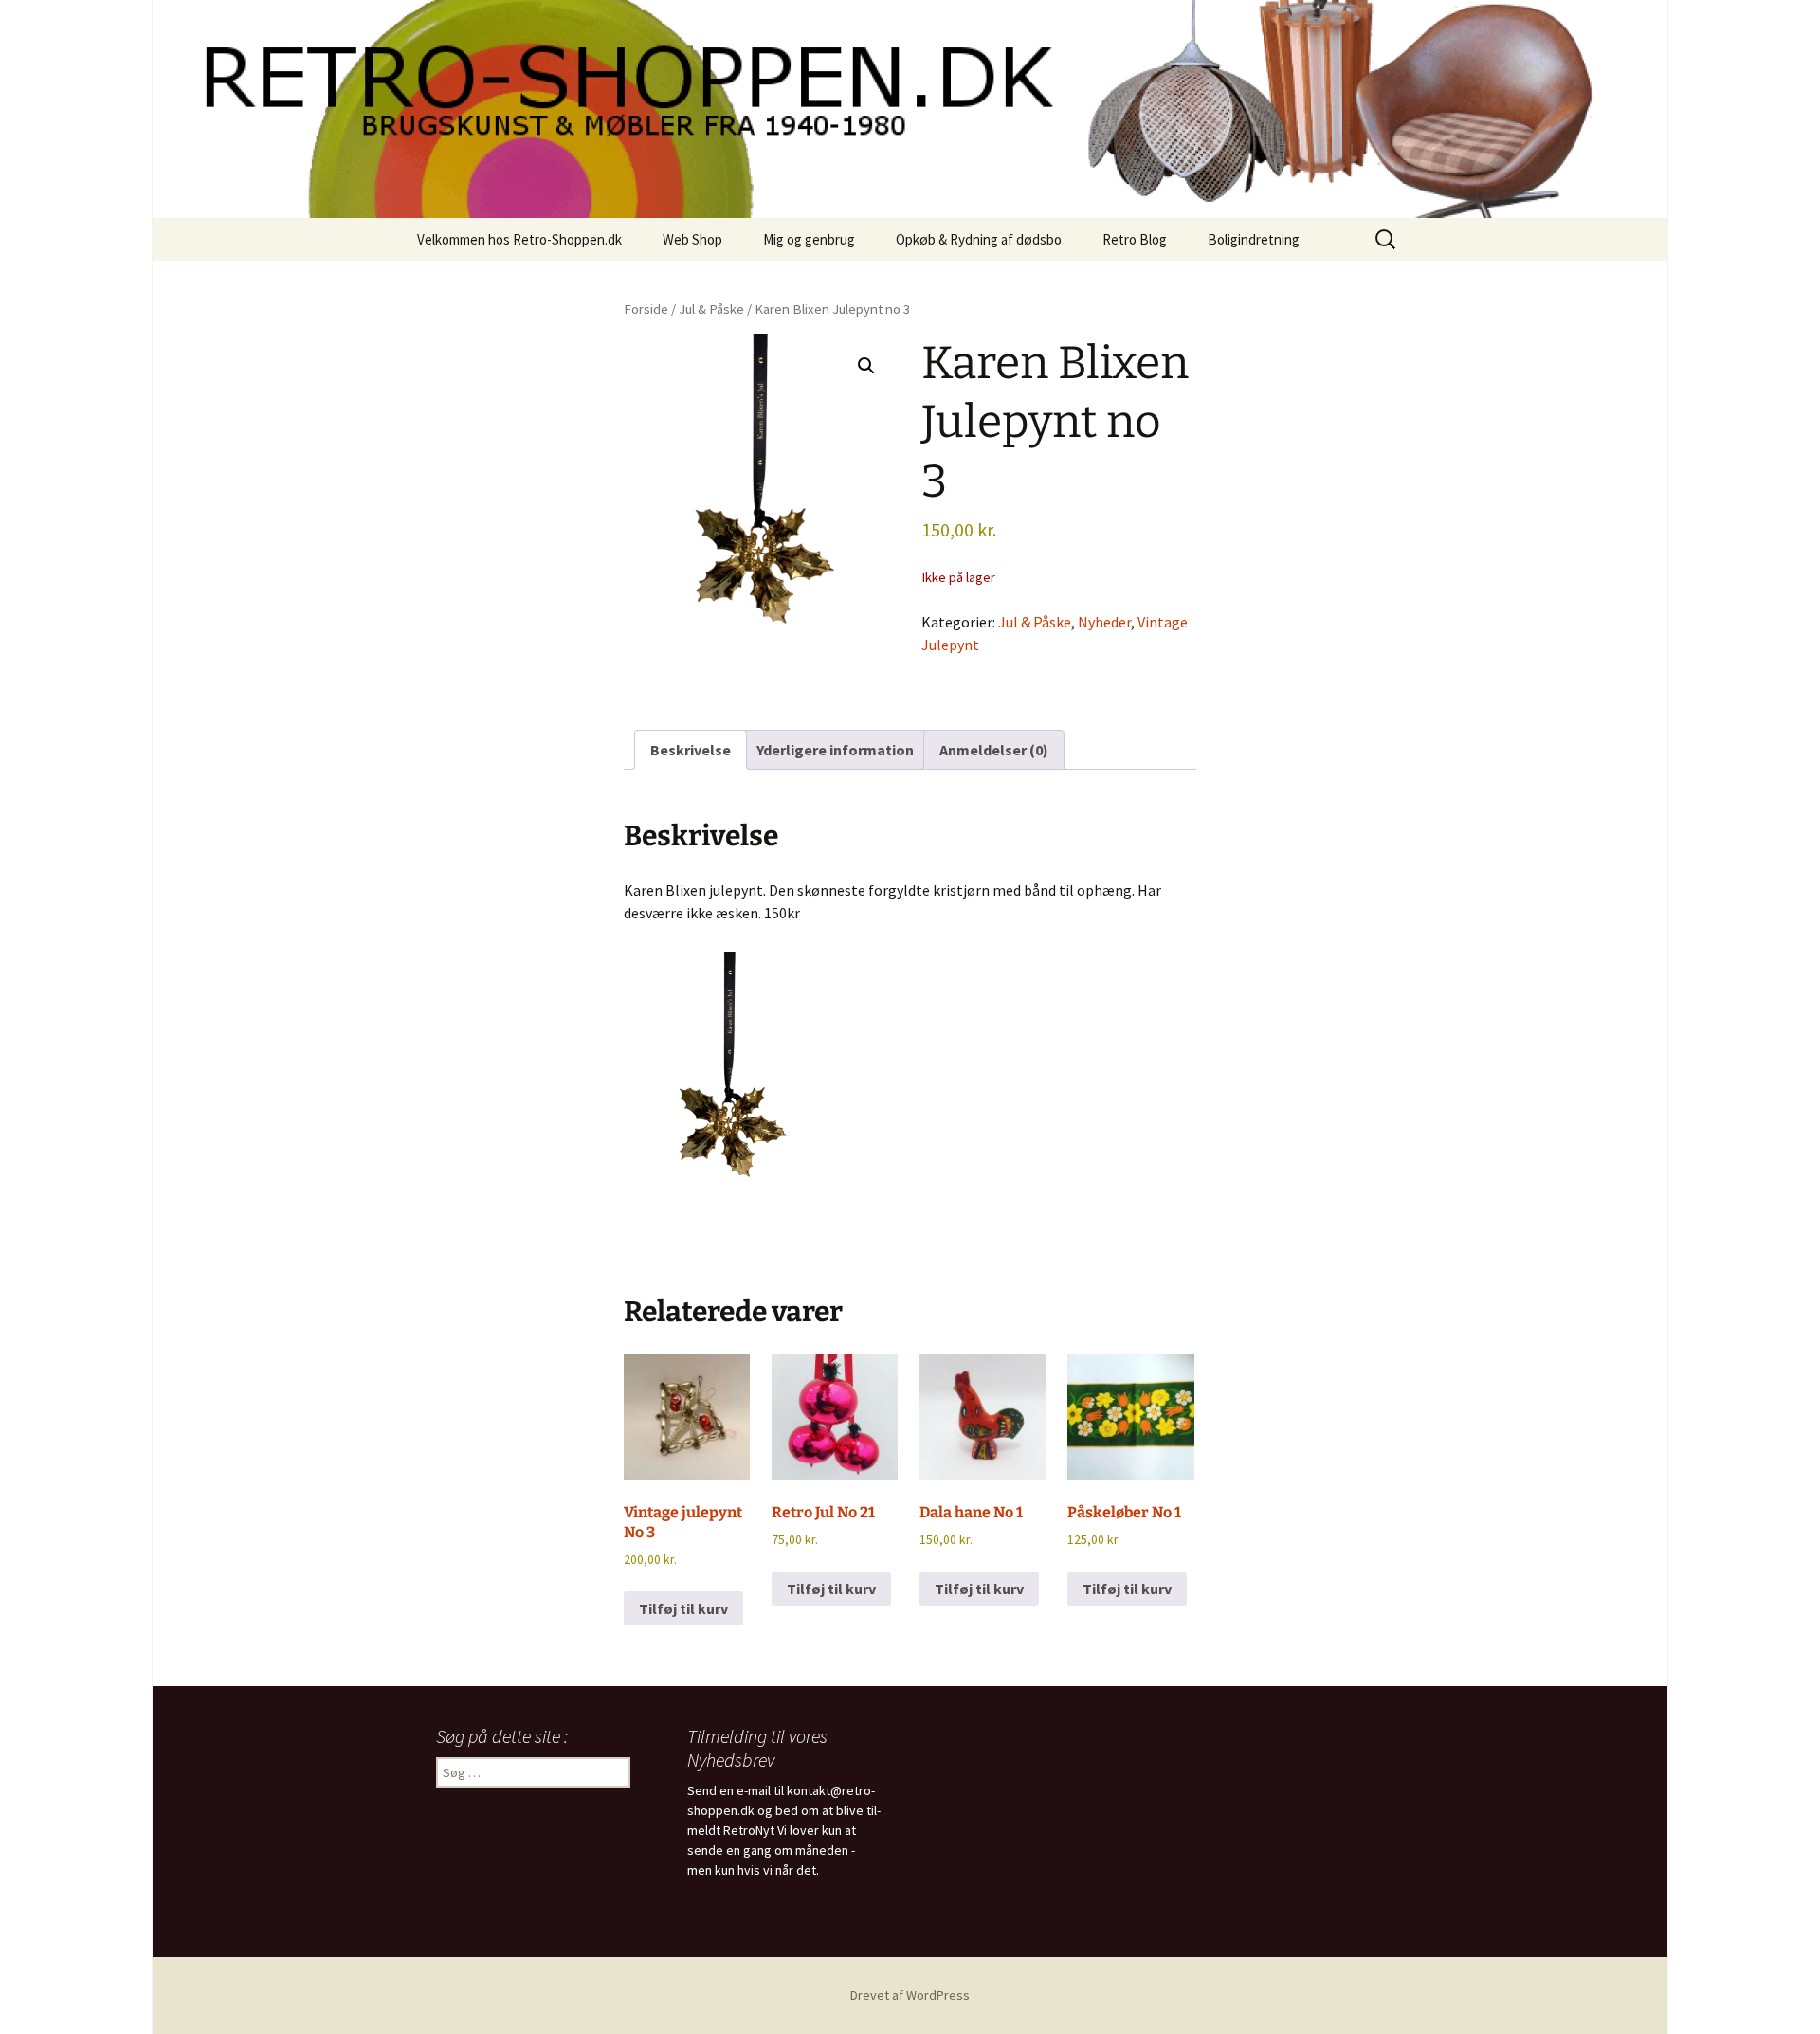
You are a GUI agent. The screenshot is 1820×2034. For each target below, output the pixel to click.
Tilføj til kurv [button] (683, 1608)
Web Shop (692, 239)
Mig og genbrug (809, 239)
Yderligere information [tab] (835, 750)
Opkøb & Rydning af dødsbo (979, 239)
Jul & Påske (711, 309)
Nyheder (1104, 622)
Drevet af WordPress (910, 1995)
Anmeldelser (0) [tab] (994, 750)
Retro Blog (1135, 239)
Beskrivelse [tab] (691, 750)
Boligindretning (1254, 239)
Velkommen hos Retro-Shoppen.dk (519, 239)
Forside (646, 309)
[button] (866, 366)
